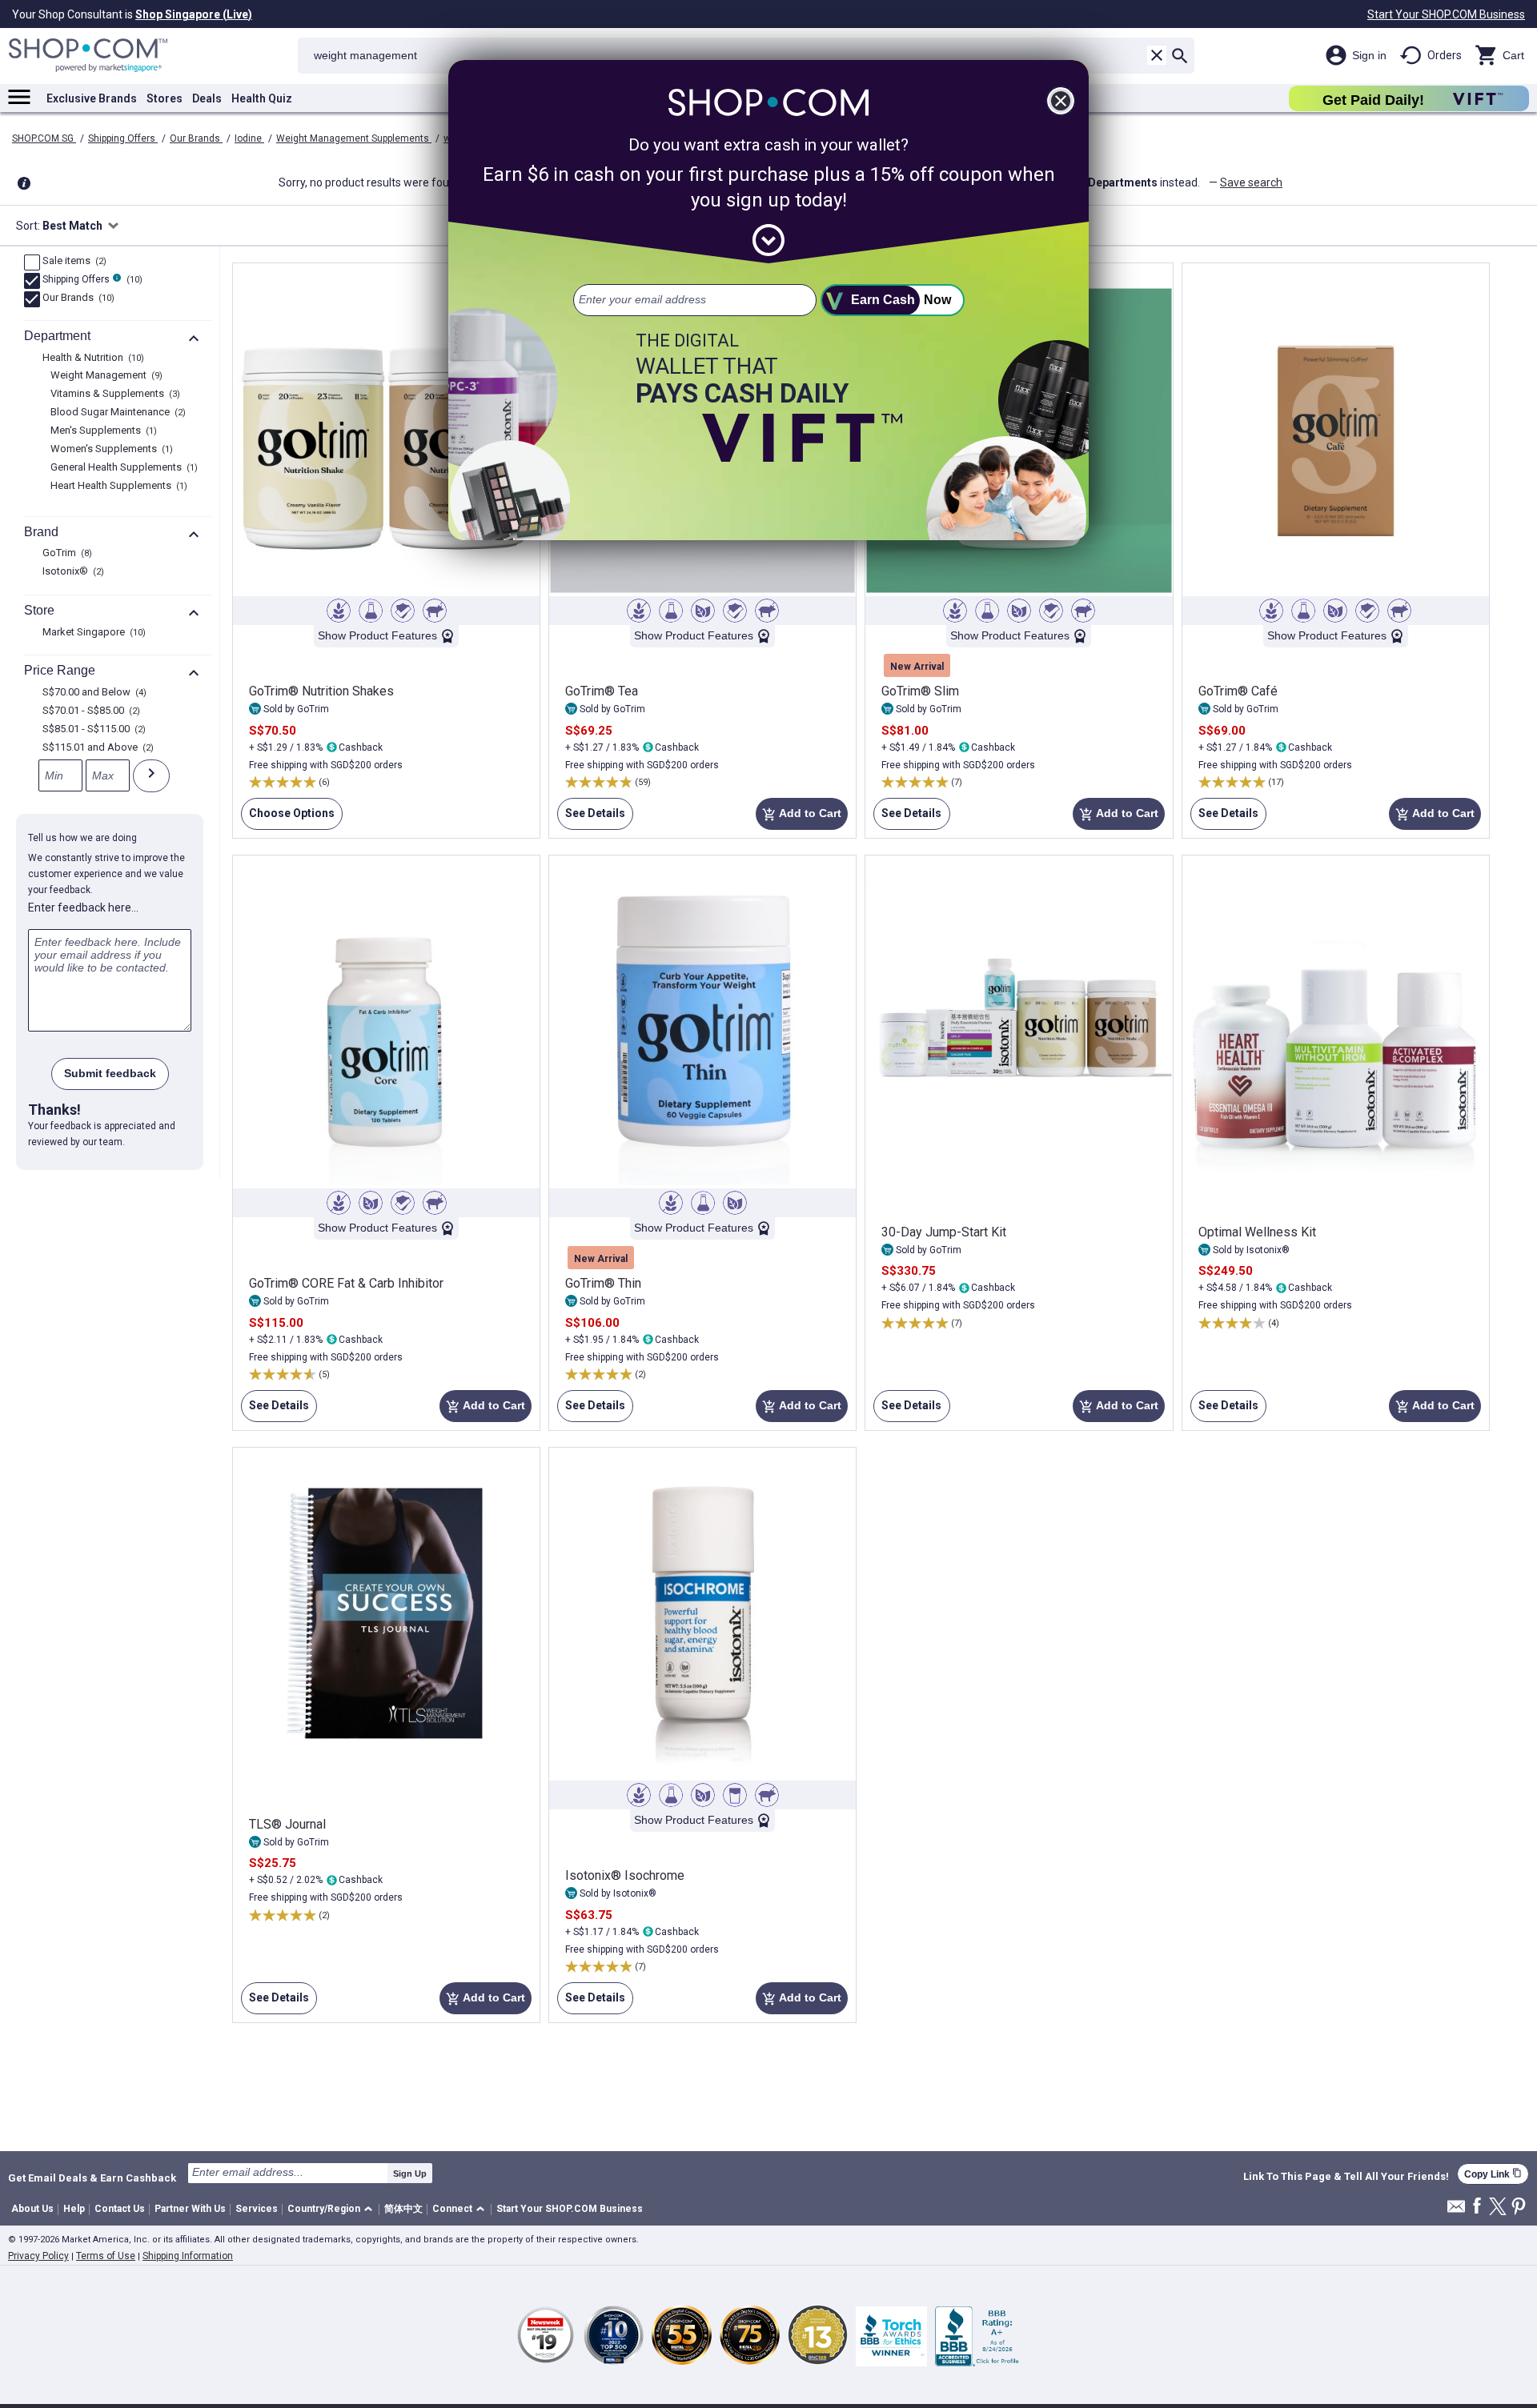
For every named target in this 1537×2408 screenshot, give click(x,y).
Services (257, 2209)
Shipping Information (188, 2256)
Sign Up (410, 2174)
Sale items (72, 262)
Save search (1251, 182)
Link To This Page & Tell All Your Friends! (1346, 2177)
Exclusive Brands (92, 98)
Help (74, 2209)
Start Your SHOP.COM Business (1446, 14)
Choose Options (288, 818)
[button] (333, 2210)
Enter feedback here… (83, 908)
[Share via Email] (1456, 2211)
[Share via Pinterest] (1519, 2208)
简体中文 (403, 2209)
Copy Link (1493, 2174)
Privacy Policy (38, 2256)
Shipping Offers (123, 138)
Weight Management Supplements (354, 138)
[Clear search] (1157, 55)
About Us (32, 2209)
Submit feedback (110, 1073)
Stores (165, 98)
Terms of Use (106, 2256)
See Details (591, 818)
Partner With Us (190, 2209)
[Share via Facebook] (1477, 2207)
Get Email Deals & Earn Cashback (92, 2178)
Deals (207, 98)
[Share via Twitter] (1498, 2208)
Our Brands (196, 138)
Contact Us (120, 2209)
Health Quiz (262, 98)
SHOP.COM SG (44, 138)
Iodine (249, 138)
